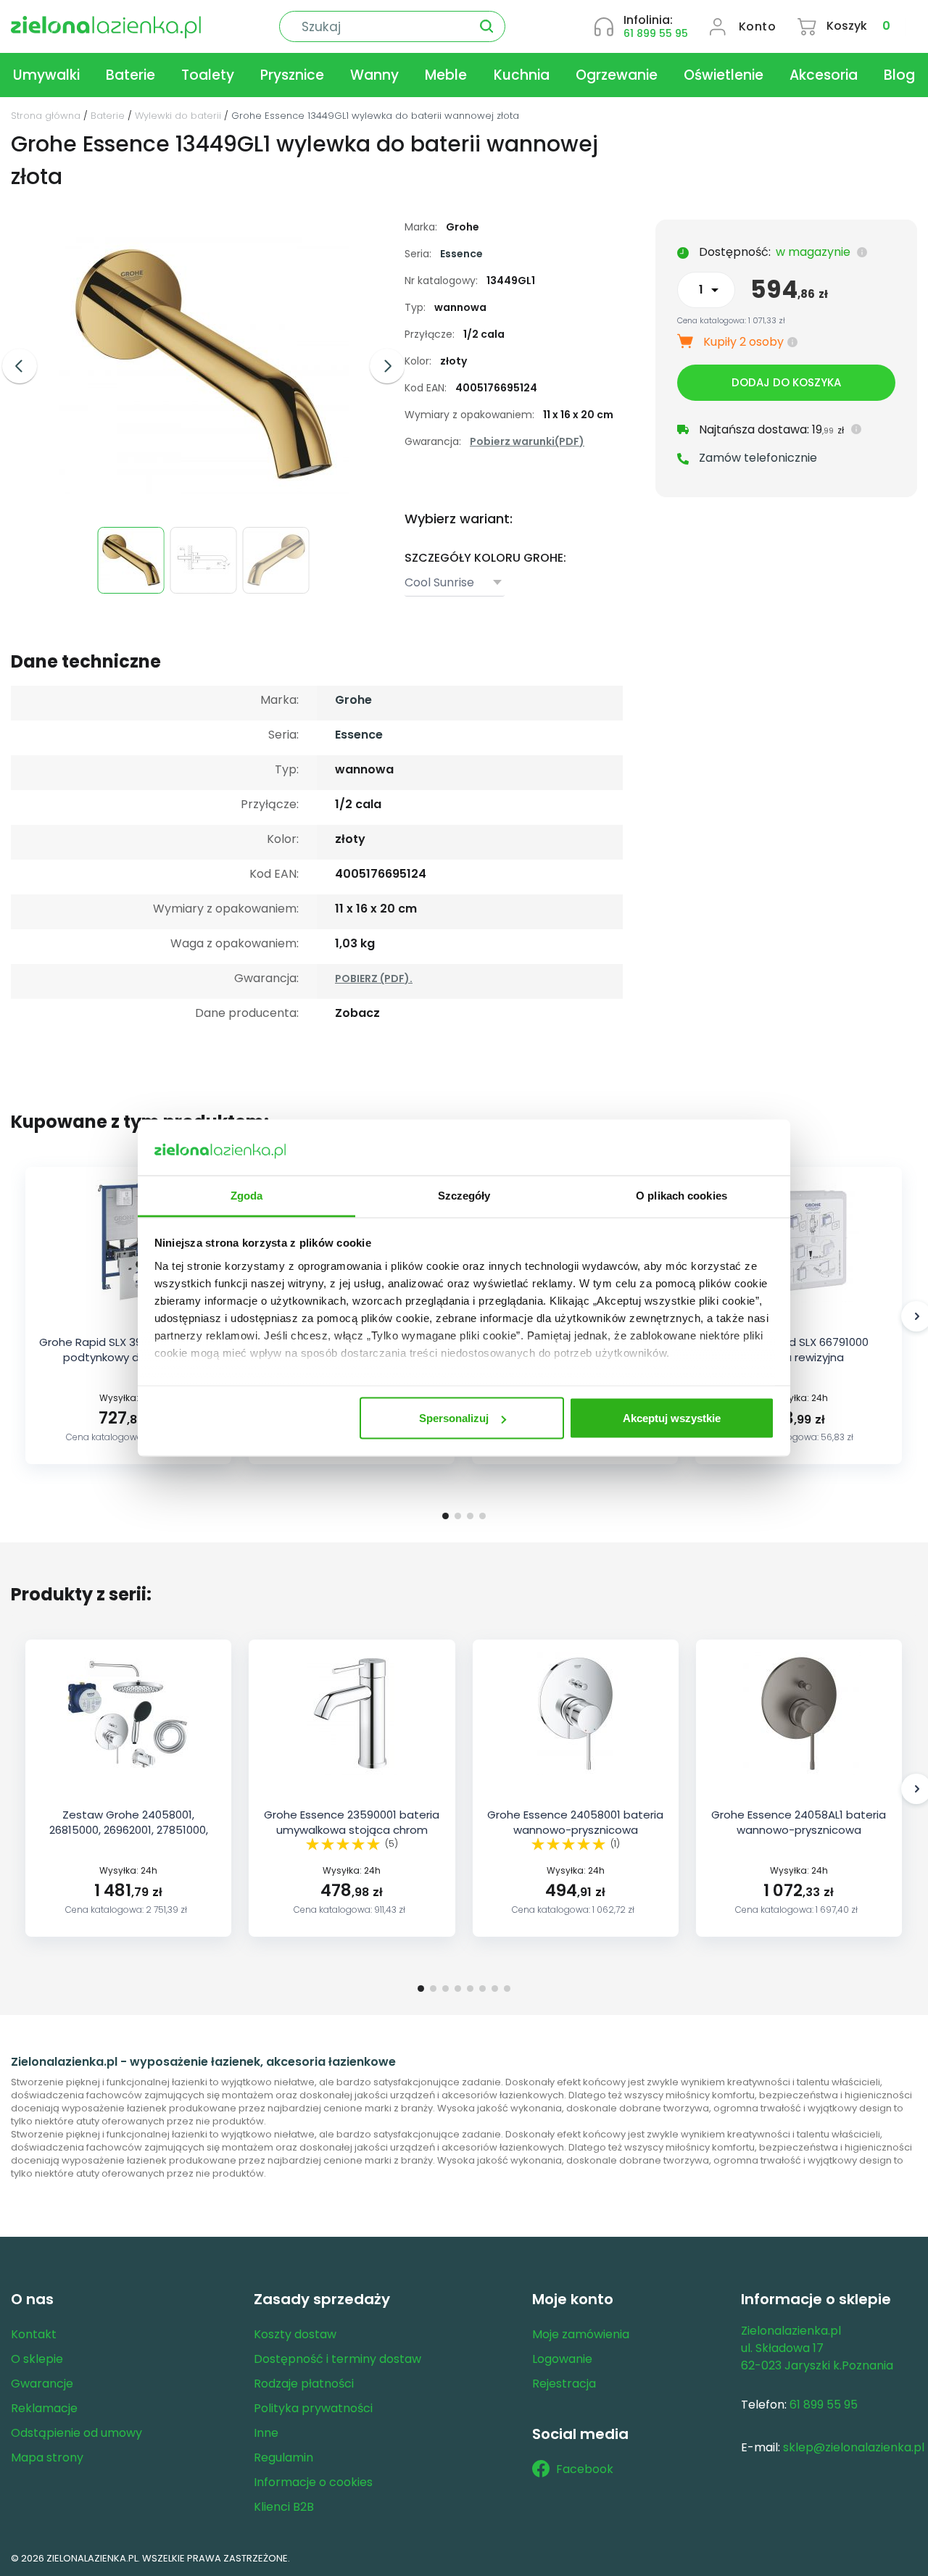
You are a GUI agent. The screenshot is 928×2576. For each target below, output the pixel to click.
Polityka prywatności (313, 2408)
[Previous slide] (20, 366)
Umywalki (46, 75)
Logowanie (562, 2359)
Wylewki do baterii (178, 116)
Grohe (353, 700)
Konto (758, 26)
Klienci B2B (284, 2507)
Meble (446, 75)
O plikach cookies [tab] (681, 1195)
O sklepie (37, 2359)
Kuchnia (522, 75)
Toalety (208, 75)
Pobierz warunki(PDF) (527, 441)
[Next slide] (387, 366)
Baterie (130, 75)
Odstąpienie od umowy (76, 2433)
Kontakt (34, 2334)
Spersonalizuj (454, 1418)
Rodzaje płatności (304, 2384)
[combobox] (455, 583)
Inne (266, 2433)
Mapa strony (47, 2457)
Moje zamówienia (581, 2334)
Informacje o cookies (313, 2482)
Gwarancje (42, 2384)
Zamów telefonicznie (758, 458)
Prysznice (292, 75)
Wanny (374, 75)
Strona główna (46, 116)
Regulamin (283, 2457)
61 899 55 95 (656, 33)
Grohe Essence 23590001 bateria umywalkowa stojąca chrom (352, 1822)
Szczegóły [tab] (464, 1195)
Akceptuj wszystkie (672, 1418)
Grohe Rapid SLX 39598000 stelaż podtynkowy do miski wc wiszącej (128, 1357)
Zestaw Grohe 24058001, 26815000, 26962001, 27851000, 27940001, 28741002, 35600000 (128, 1830)
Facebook (585, 2469)
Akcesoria (824, 75)
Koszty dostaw (295, 2334)
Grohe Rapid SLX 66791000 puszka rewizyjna (799, 1350)
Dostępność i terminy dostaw (337, 2359)
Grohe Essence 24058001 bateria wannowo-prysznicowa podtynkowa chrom (575, 1830)
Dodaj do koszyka (786, 382)
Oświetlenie (724, 75)
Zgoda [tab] (247, 1195)
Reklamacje (44, 2408)
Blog (899, 75)
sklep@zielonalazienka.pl (854, 2447)
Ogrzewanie (617, 75)
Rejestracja (564, 2384)
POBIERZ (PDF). (374, 979)
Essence (461, 254)
